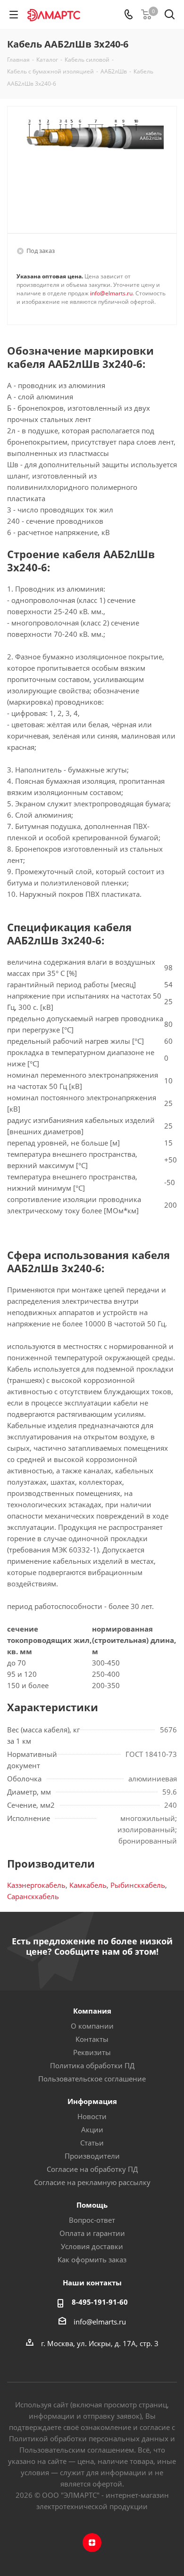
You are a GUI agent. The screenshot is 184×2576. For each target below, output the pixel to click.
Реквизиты (92, 2052)
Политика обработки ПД (92, 2065)
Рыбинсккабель (138, 1885)
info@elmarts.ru (111, 293)
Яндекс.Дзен (92, 2543)
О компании (92, 2026)
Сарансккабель (33, 1896)
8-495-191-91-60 (100, 2302)
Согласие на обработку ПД (92, 2169)
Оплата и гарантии (92, 2233)
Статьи (92, 2143)
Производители (92, 2156)
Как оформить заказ (92, 2259)
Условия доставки (92, 2246)
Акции (92, 2129)
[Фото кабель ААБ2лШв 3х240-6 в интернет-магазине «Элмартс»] (92, 166)
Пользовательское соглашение (92, 2079)
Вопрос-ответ (92, 2220)
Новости (92, 2116)
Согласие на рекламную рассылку (92, 2182)
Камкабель (88, 1885)
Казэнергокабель (36, 1885)
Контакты (92, 2039)
